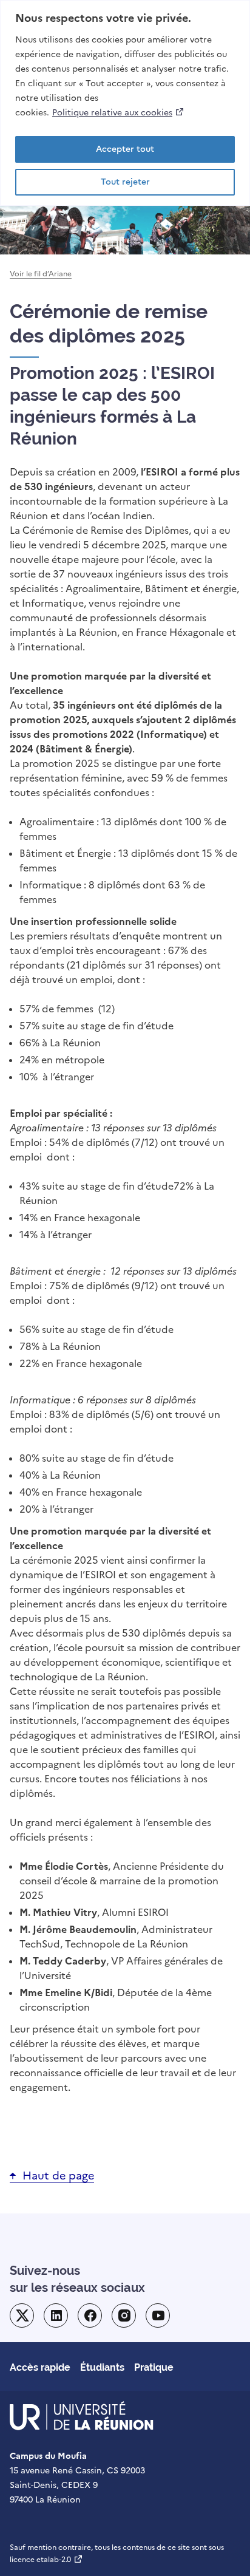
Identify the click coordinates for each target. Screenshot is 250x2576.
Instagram (124, 2315)
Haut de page (58, 2176)
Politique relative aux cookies (119, 112)
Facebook (90, 2315)
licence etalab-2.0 (46, 2560)
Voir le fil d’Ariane (41, 274)
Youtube (158, 2315)
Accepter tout (125, 149)
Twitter (22, 2315)
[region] (125, 103)
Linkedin (56, 2315)
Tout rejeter (125, 182)
